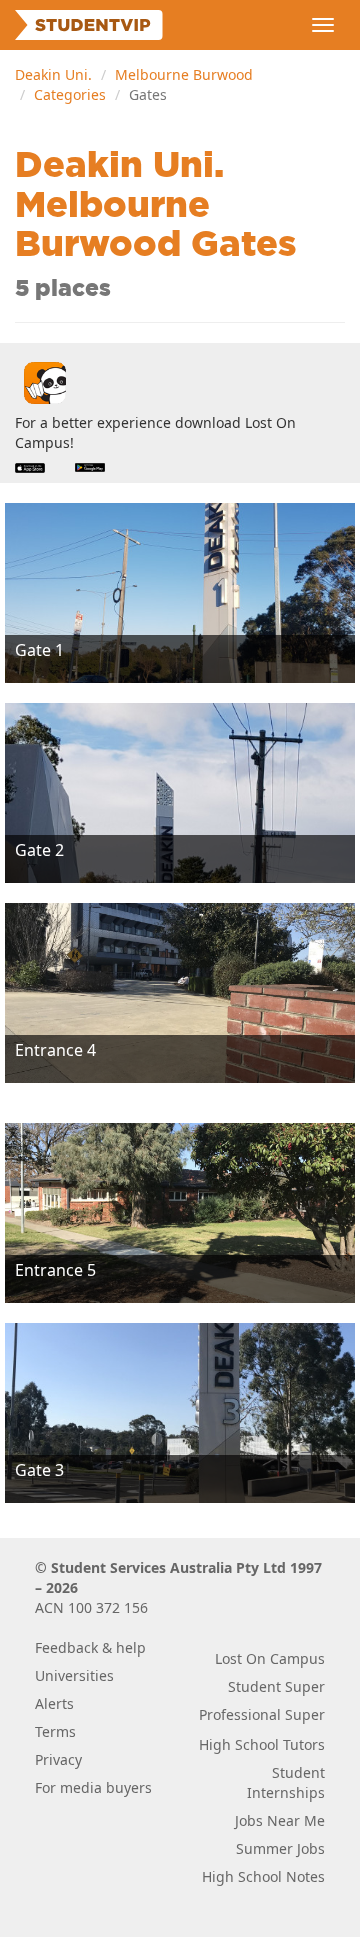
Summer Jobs (280, 1848)
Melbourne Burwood (184, 74)
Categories (70, 94)
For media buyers (93, 1787)
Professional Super (262, 1714)
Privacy (58, 1759)
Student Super (276, 1686)
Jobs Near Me (280, 1820)
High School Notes (263, 1876)
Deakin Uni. (53, 74)
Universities (74, 1675)
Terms (55, 1731)
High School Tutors (262, 1744)
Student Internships (286, 1782)
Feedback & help (90, 1647)
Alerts (54, 1703)
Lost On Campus (270, 1658)
